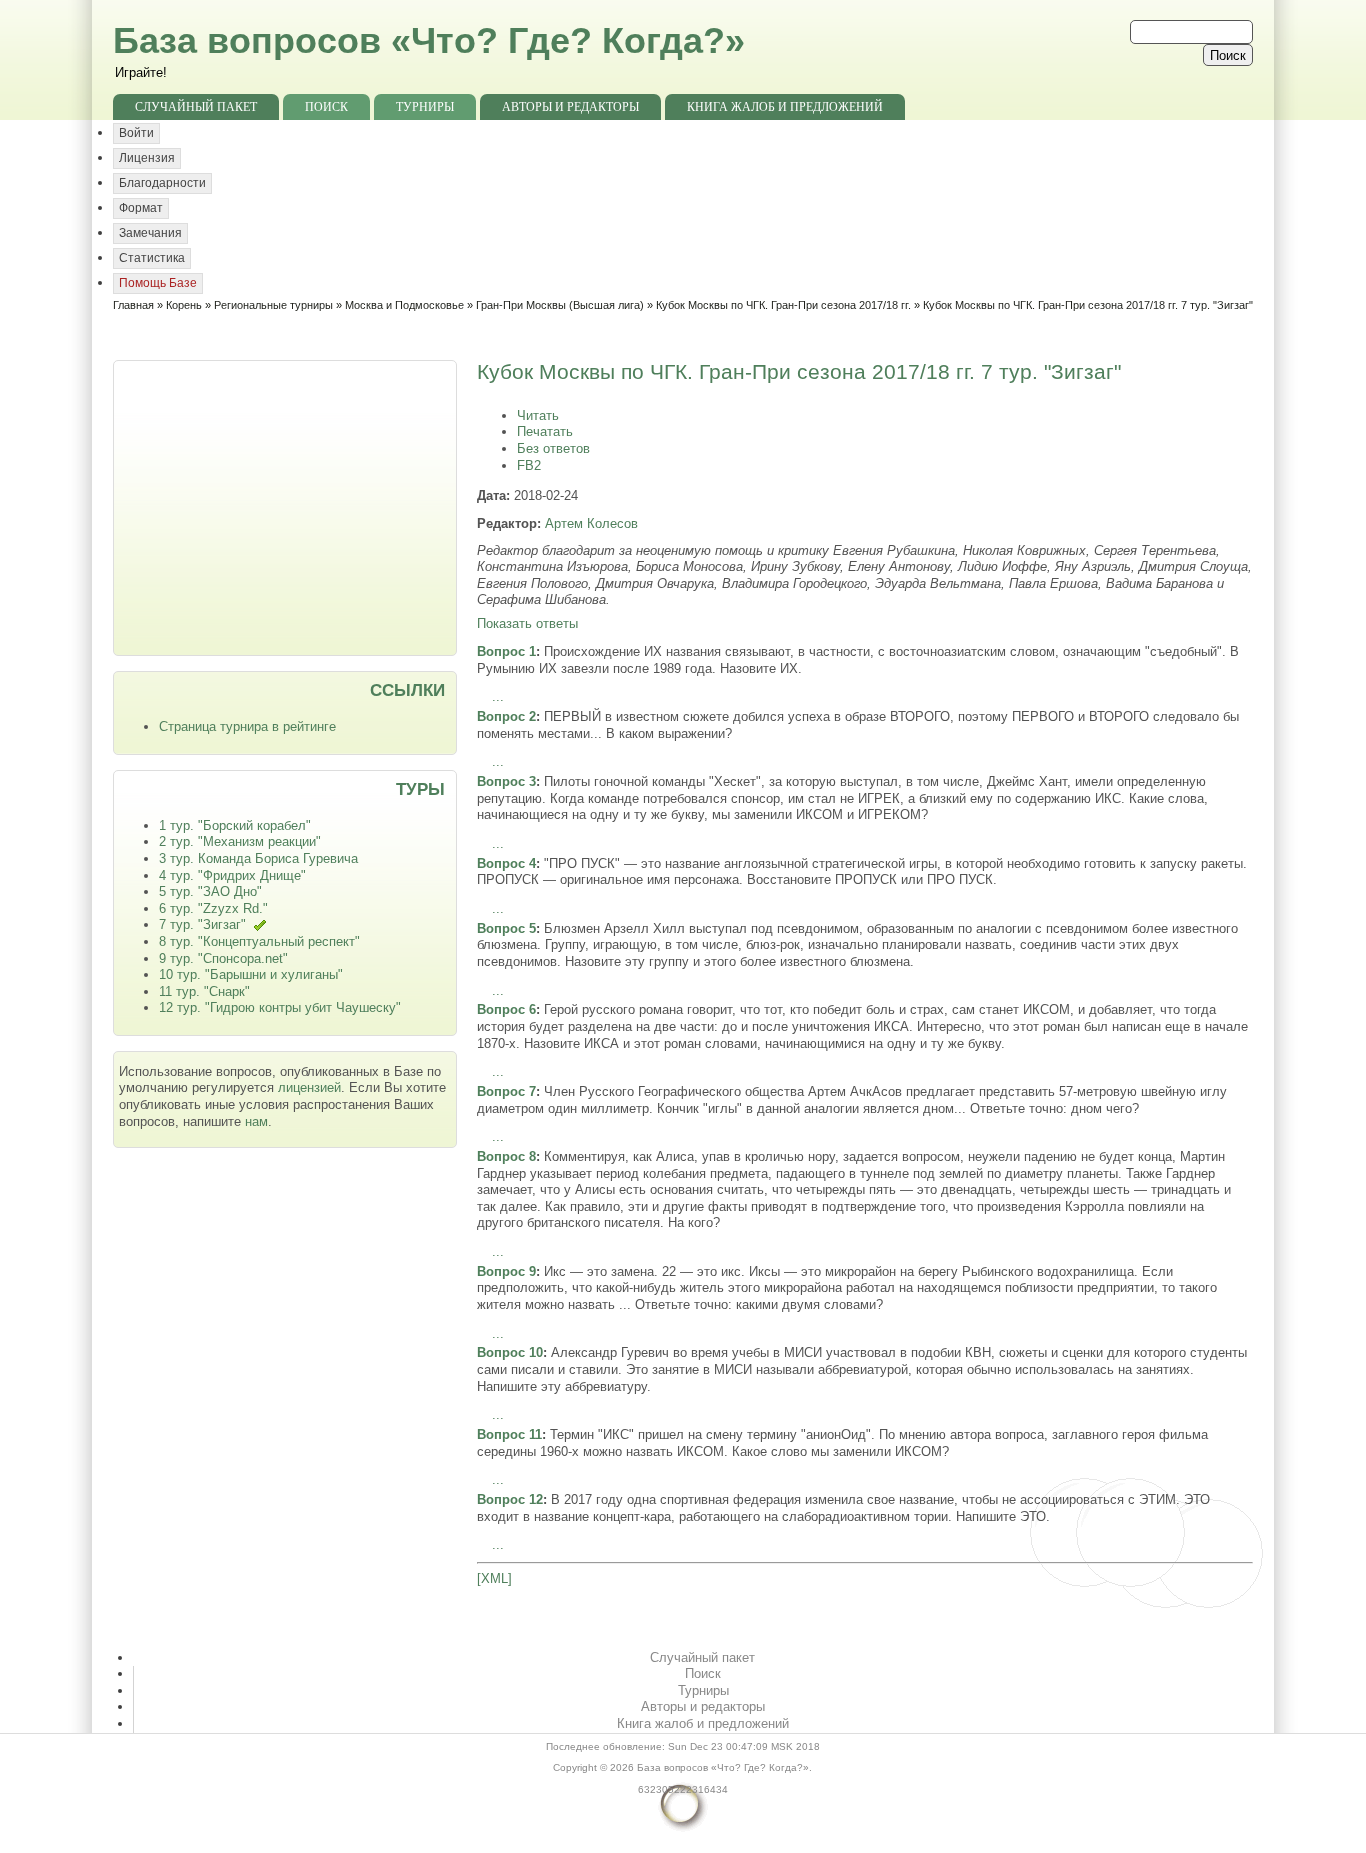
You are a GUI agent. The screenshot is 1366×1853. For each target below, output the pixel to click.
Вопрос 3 (506, 781)
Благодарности (162, 183)
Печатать (545, 431)
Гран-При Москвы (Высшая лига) (560, 305)
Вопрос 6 (506, 1009)
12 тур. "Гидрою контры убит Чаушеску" (280, 1007)
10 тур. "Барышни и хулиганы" (251, 974)
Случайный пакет (196, 107)
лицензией (309, 1087)
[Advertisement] (287, 506)
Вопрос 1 (506, 651)
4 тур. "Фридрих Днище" (232, 875)
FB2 (529, 465)
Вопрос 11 (509, 1434)
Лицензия (147, 158)
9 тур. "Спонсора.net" (223, 958)
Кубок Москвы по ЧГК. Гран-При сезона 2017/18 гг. (783, 305)
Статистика (152, 258)
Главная (133, 305)
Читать (538, 415)
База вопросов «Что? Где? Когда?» (429, 40)
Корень (184, 305)
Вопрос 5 (506, 928)
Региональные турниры (273, 305)
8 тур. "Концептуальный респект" (259, 941)
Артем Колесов (591, 523)
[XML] (494, 1578)
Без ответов (553, 448)
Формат (141, 208)
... (498, 696)
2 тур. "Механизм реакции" (240, 841)
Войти (136, 133)
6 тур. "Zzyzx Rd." (213, 908)
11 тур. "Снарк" (204, 991)
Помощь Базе (158, 283)
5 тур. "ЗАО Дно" (210, 891)
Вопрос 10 (510, 1352)
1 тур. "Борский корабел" (235, 825)
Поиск (326, 107)
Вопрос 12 (510, 1499)
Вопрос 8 (506, 1156)
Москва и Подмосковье (404, 305)
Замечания (150, 233)
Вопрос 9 (506, 1271)
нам (256, 1121)
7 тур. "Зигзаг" (202, 924)
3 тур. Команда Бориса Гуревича (258, 858)
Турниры (425, 107)
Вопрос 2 (506, 716)
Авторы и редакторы (570, 107)
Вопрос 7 (506, 1091)
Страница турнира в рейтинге (247, 726)
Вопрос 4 (506, 863)
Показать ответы (527, 623)
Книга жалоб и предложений (785, 107)
